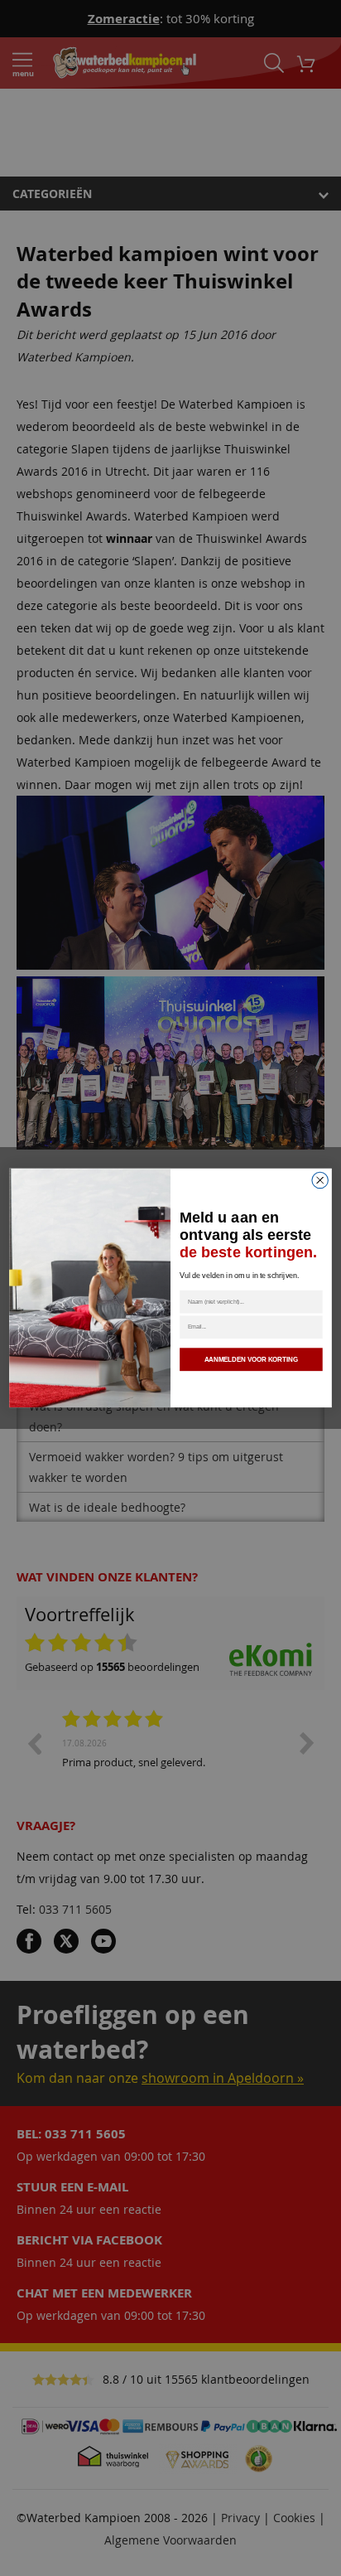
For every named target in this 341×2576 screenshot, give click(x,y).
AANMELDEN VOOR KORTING (251, 1360)
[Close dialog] (320, 1180)
